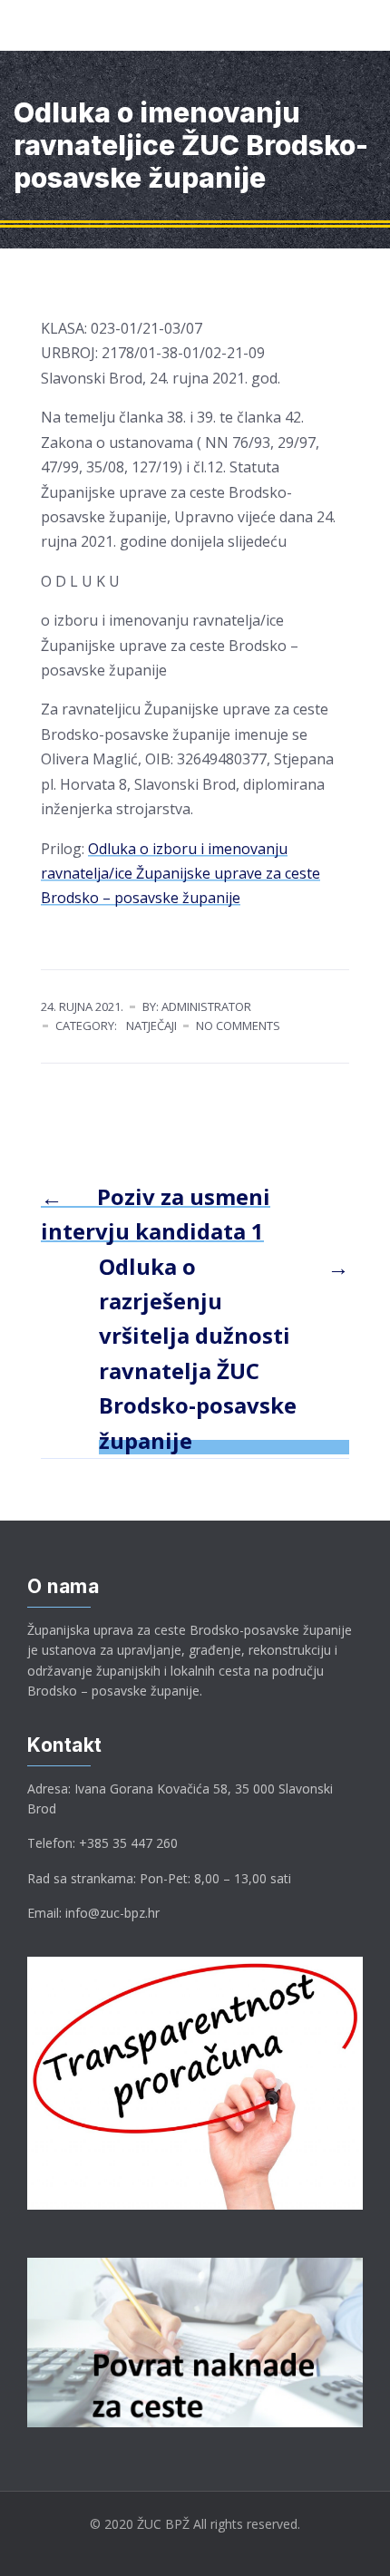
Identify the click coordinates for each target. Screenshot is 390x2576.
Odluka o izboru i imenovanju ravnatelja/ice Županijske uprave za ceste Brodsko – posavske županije (180, 874)
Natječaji (151, 1026)
